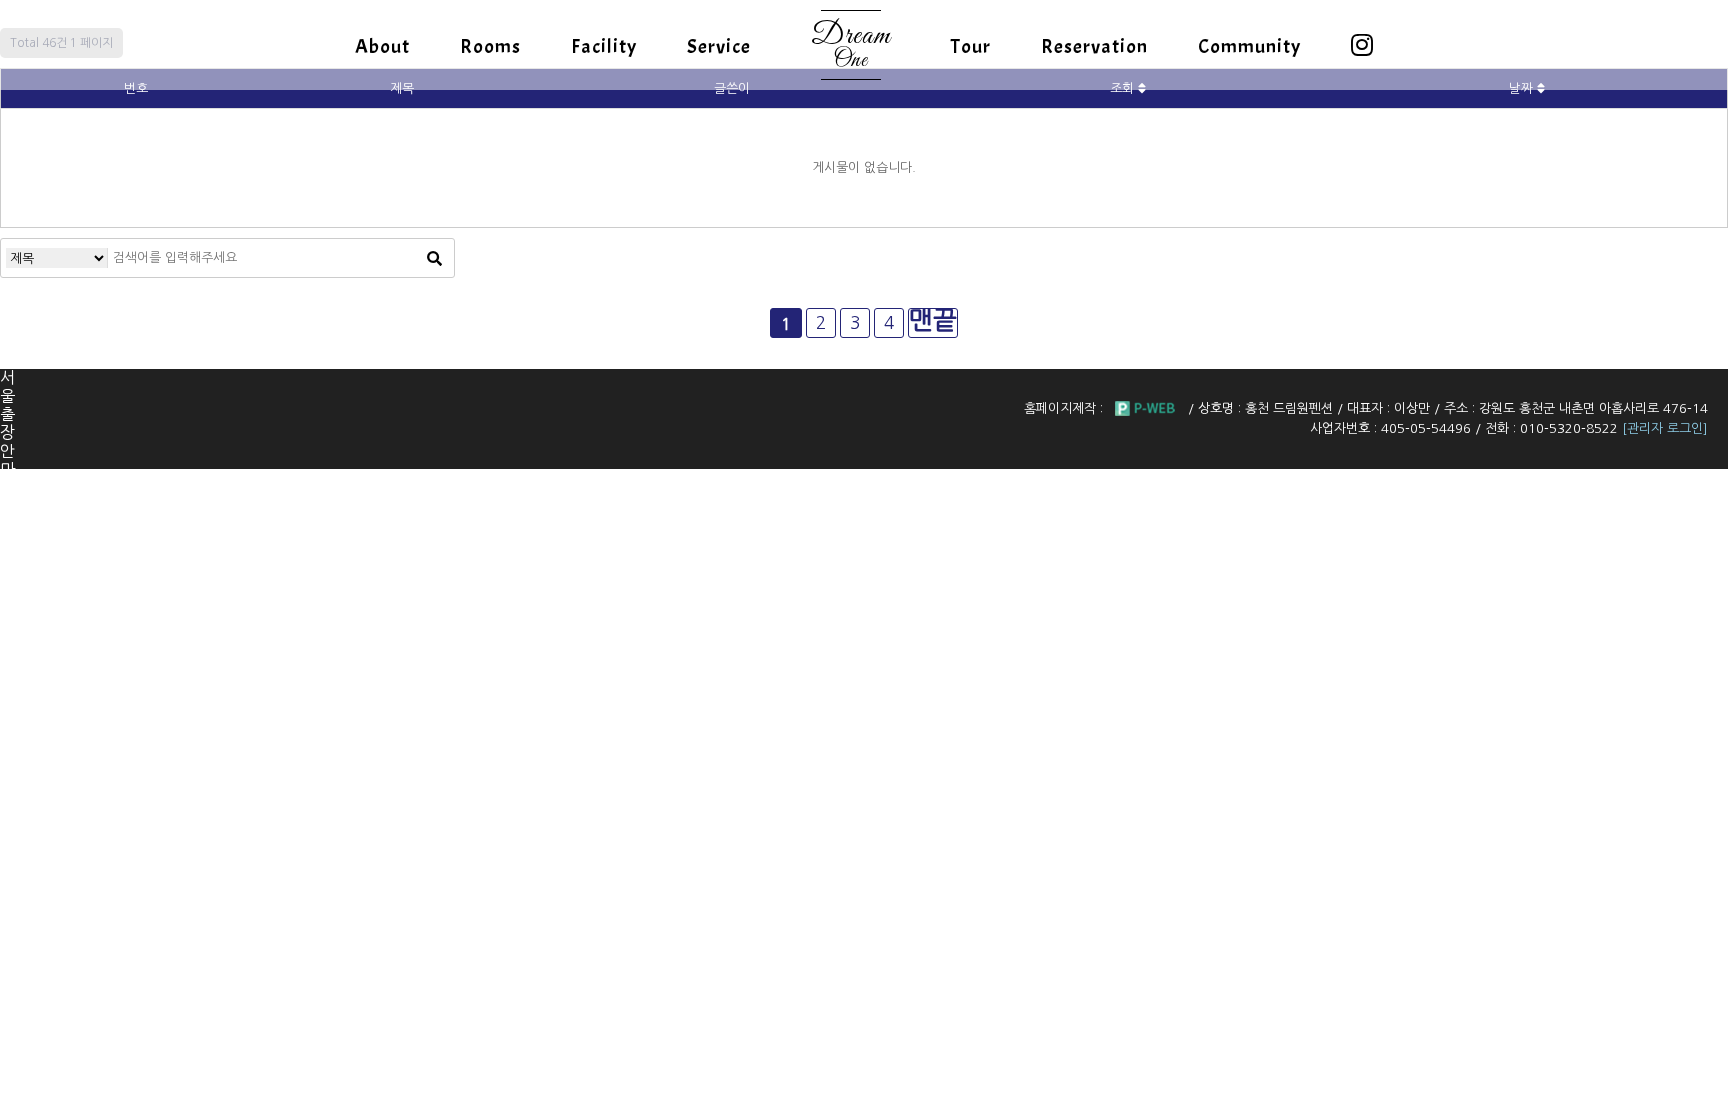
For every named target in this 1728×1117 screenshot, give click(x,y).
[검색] (434, 258)
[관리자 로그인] (1665, 428)
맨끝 (933, 320)
